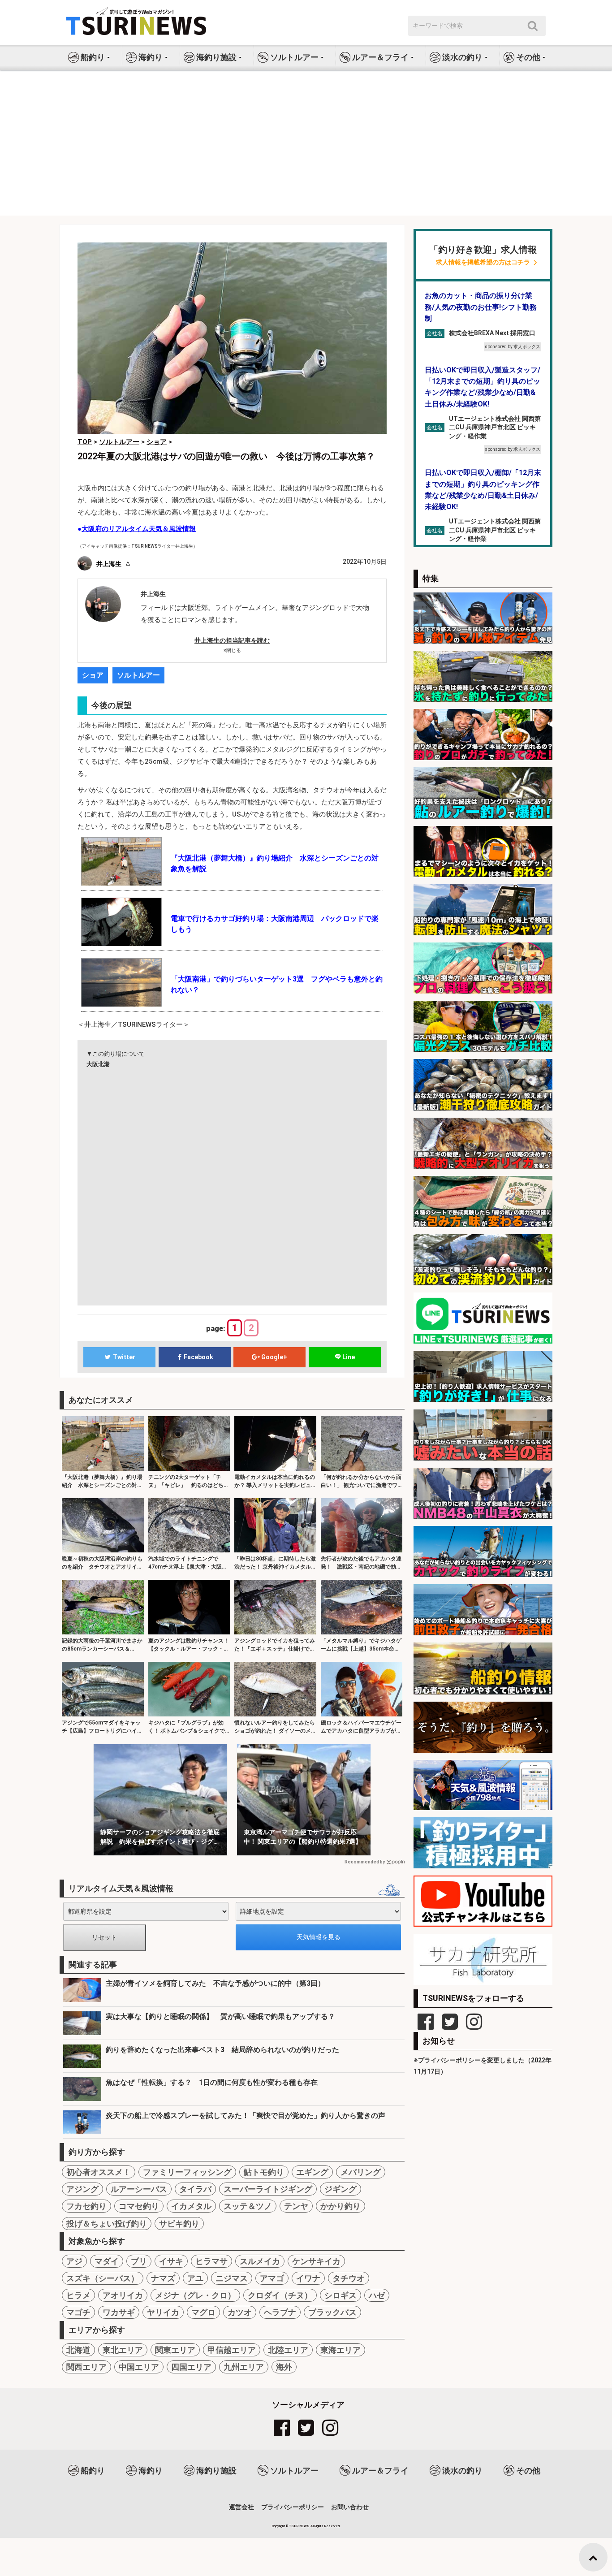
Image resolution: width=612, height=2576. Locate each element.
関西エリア (86, 2367)
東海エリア (340, 2350)
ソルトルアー (138, 675)
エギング (312, 2172)
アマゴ (272, 2278)
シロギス (340, 2295)
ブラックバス (332, 2312)
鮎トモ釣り (264, 2172)
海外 (284, 2367)
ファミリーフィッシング (187, 2172)
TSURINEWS (300, 2526)
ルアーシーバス (139, 2189)
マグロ (203, 2312)
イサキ (171, 2261)
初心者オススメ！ (99, 2172)
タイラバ (195, 2189)
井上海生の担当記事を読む (232, 640)
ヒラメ (78, 2295)
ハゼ (377, 2295)
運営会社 (241, 2507)
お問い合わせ (350, 2507)
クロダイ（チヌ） (280, 2295)
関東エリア (175, 2350)
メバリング (361, 2172)
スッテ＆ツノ (248, 2206)
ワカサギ (119, 2312)
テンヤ (296, 2206)
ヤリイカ (163, 2312)
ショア (93, 675)
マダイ (107, 2261)
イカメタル (191, 2206)
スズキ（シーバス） (103, 2278)
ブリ (139, 2261)
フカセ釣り (86, 2206)
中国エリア (139, 2367)
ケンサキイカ (316, 2261)
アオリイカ (123, 2295)
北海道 (78, 2350)
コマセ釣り (139, 2206)
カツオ (240, 2312)
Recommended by (365, 1862)
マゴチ (78, 2312)
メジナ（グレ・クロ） (195, 2295)
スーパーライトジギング (268, 2189)
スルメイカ (260, 2261)
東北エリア (123, 2350)
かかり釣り (340, 2206)
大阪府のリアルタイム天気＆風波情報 (139, 529)
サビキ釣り (179, 2224)
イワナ (308, 2278)
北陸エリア (288, 2350)
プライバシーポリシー (293, 2507)
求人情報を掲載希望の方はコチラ (483, 262)
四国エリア (191, 2367)
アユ (195, 2278)
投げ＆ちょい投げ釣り (107, 2224)
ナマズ (163, 2278)
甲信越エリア (232, 2350)
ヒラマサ (211, 2261)
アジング (82, 2189)
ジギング (340, 2189)
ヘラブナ (280, 2312)
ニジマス (232, 2278)
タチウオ (349, 2278)
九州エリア (244, 2367)
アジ (74, 2261)
